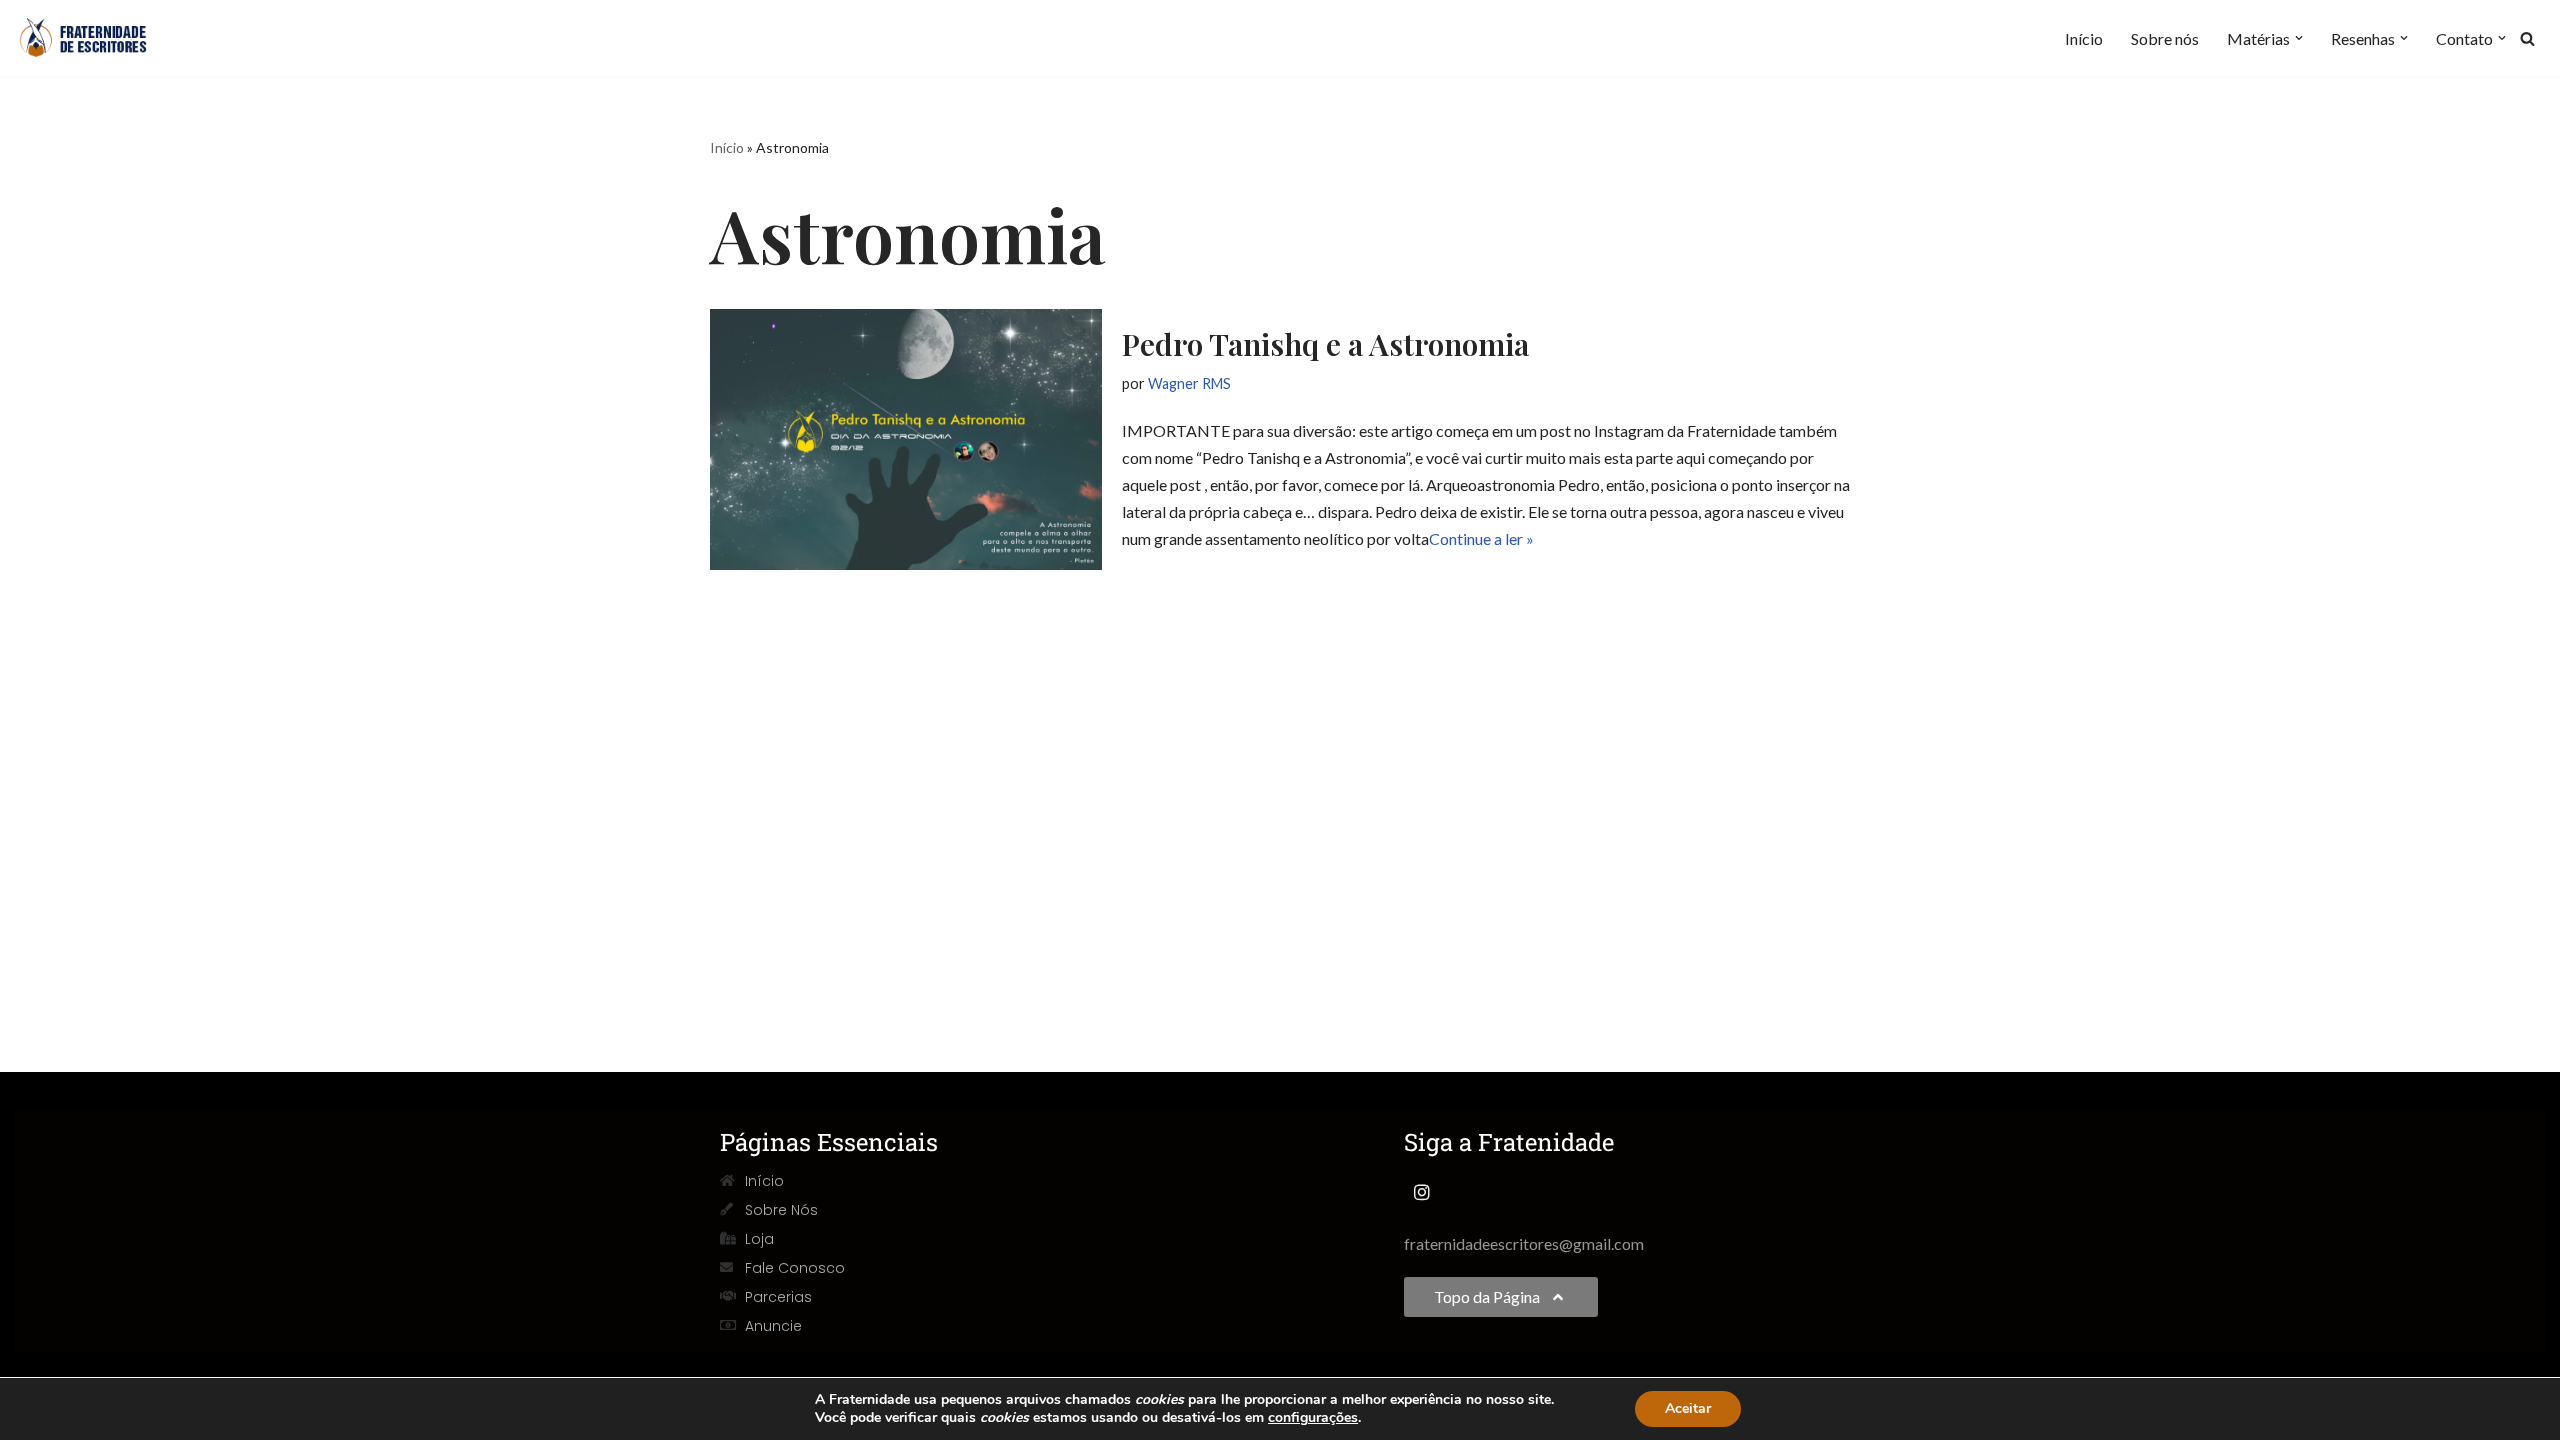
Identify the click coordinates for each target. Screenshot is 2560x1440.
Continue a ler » (1481, 538)
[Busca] (2527, 38)
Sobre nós (2165, 38)
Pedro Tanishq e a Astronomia (1325, 344)
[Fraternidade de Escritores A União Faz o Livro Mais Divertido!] (95, 38)
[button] (2299, 38)
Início (2084, 38)
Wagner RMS (1189, 383)
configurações (1313, 1418)
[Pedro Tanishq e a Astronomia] (906, 439)
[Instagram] (1422, 1192)
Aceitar (1688, 1408)
